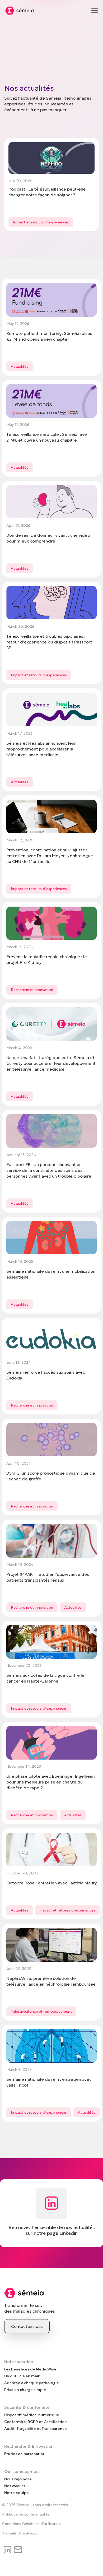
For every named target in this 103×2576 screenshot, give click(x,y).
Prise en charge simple (25, 2390)
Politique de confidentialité (26, 2514)
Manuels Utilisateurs (20, 2533)
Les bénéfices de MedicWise (30, 2369)
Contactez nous (27, 2326)
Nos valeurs (15, 2486)
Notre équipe (17, 2493)
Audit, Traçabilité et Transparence (36, 2429)
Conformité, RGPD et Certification (36, 2422)
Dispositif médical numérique (32, 2415)
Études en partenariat (24, 2454)
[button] (95, 11)
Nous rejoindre (18, 2479)
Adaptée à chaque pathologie (32, 2383)
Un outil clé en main (22, 2376)
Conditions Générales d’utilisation (31, 2524)
